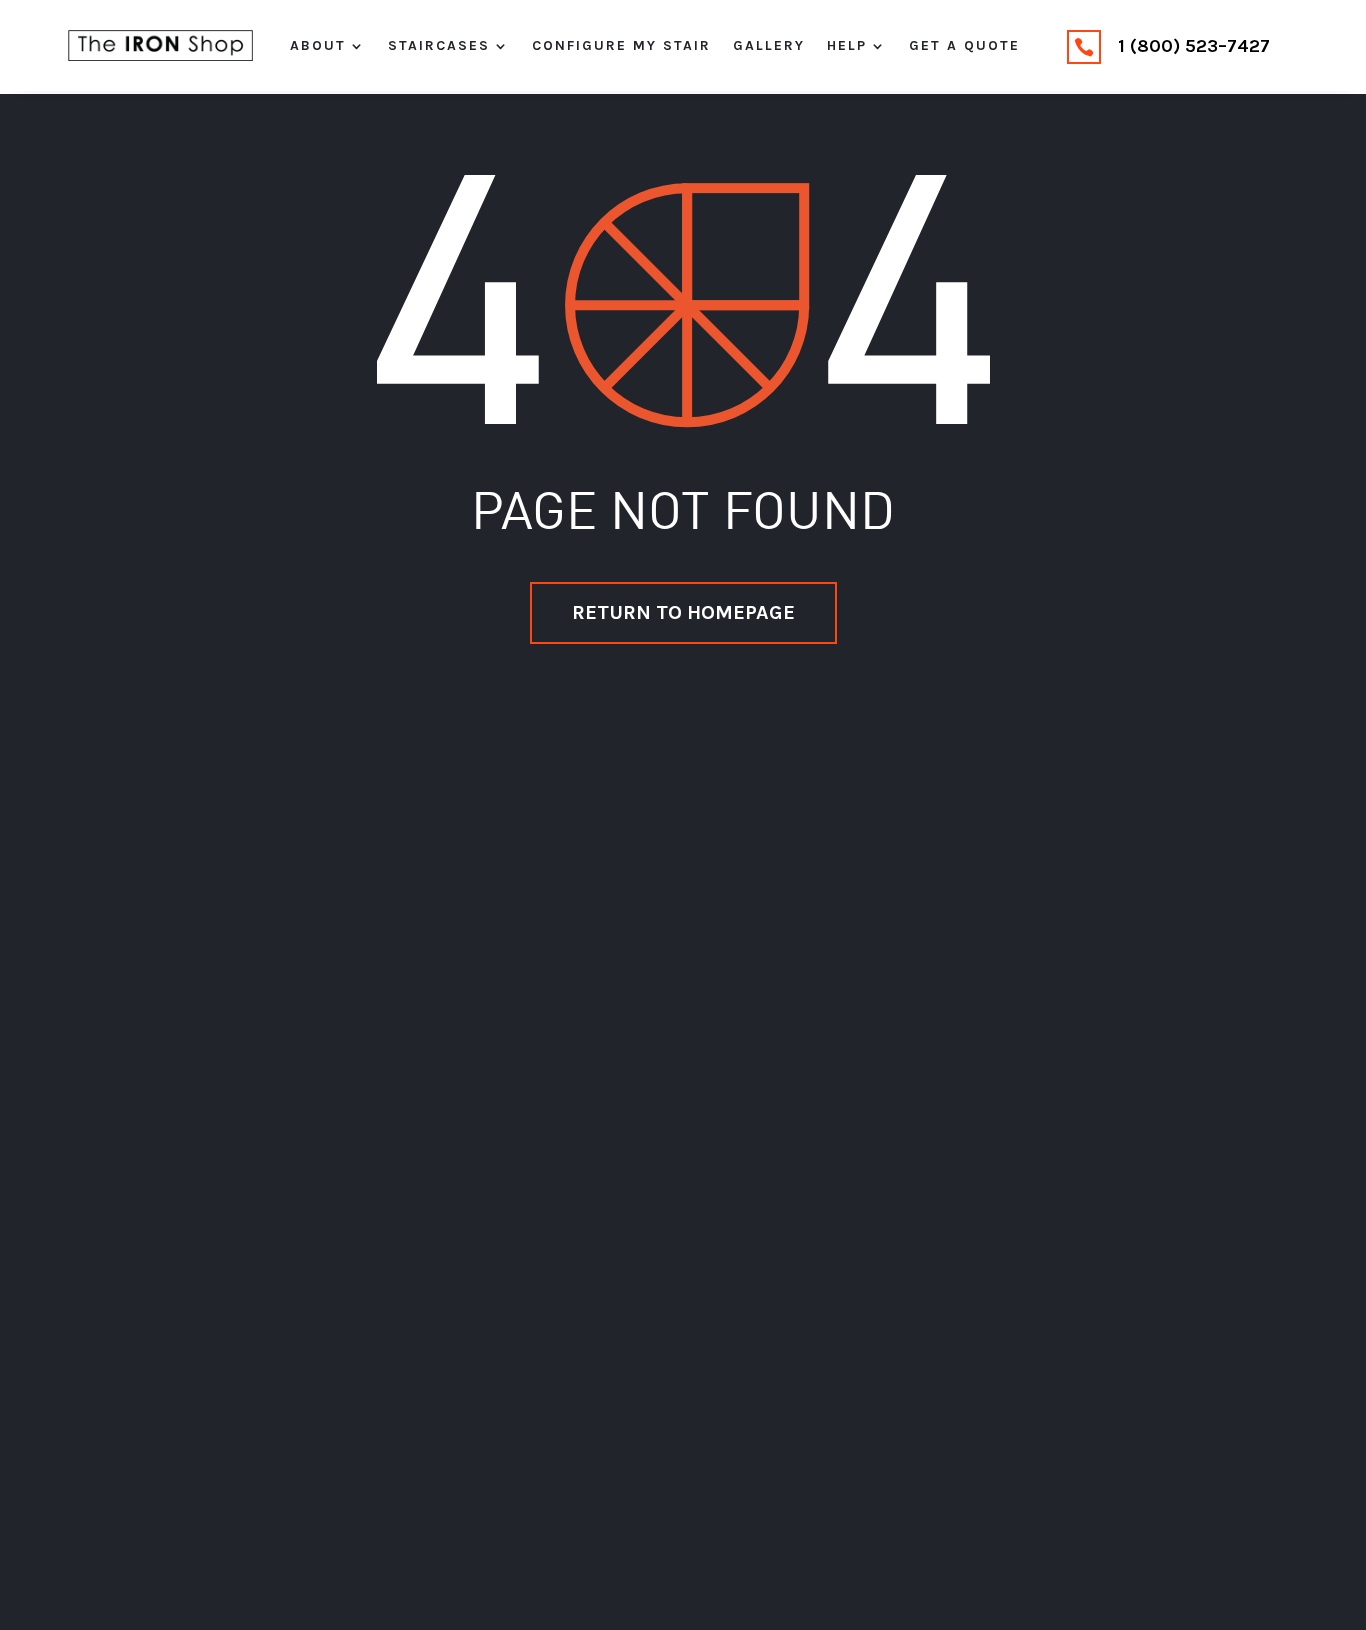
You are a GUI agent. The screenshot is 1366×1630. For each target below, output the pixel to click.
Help (847, 46)
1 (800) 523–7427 (1194, 46)
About (318, 46)
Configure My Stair (621, 46)
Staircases (439, 46)
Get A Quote (964, 46)
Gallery (769, 46)
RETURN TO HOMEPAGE (683, 612)
